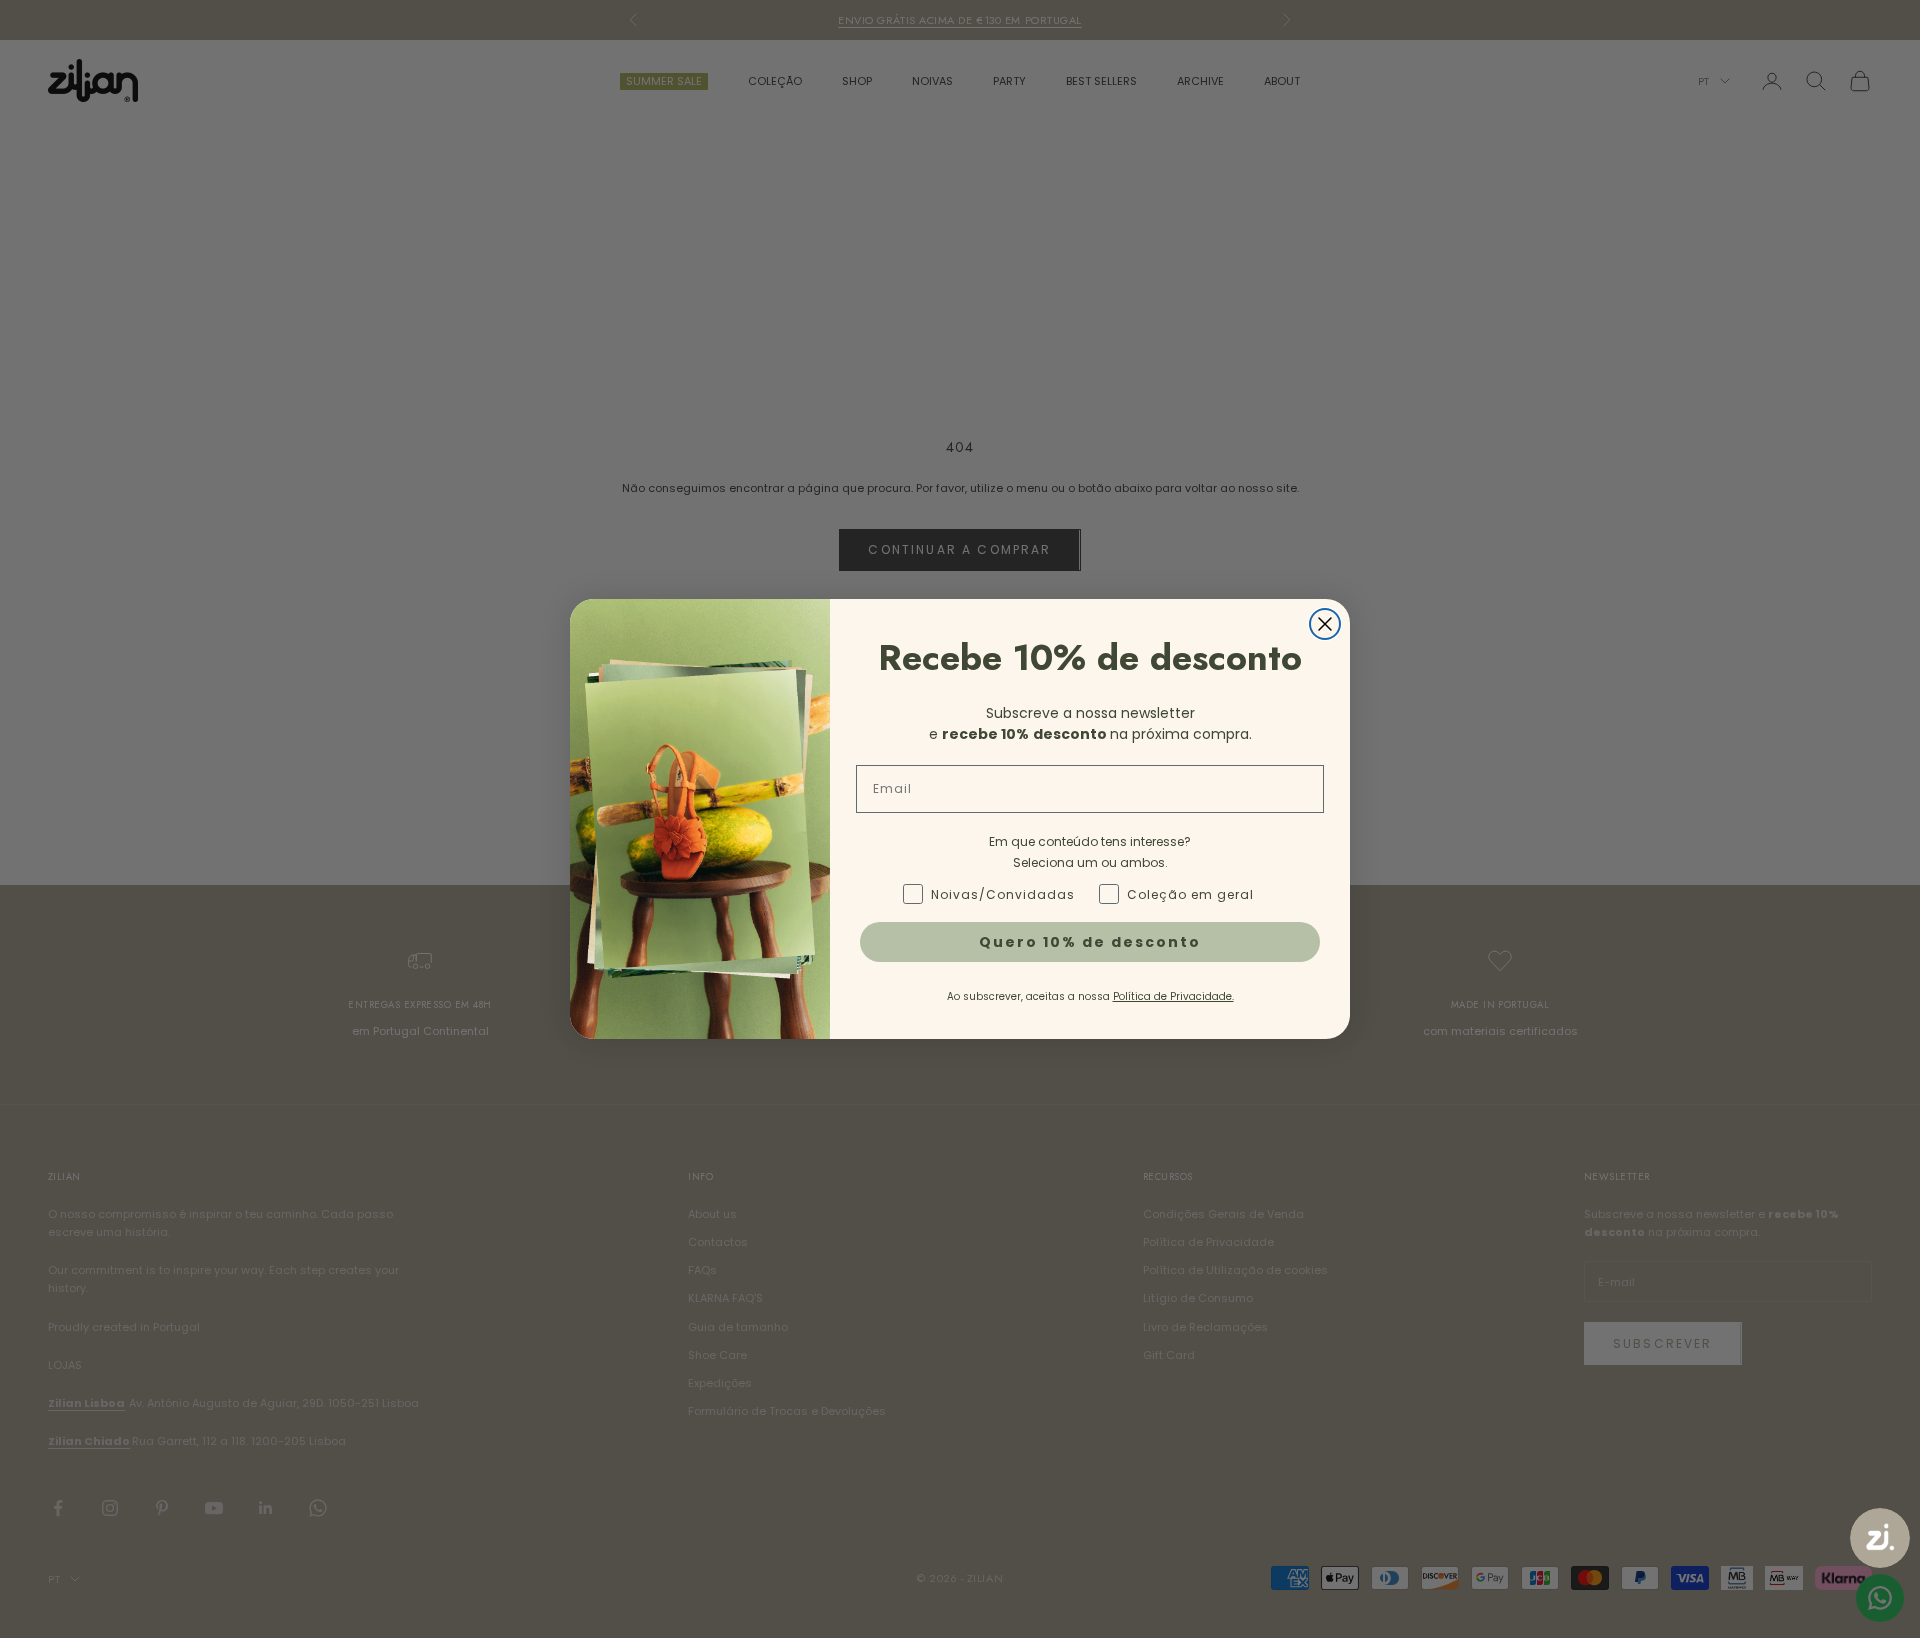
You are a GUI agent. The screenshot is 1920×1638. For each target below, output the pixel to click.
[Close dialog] (1325, 624)
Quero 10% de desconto (1090, 942)
